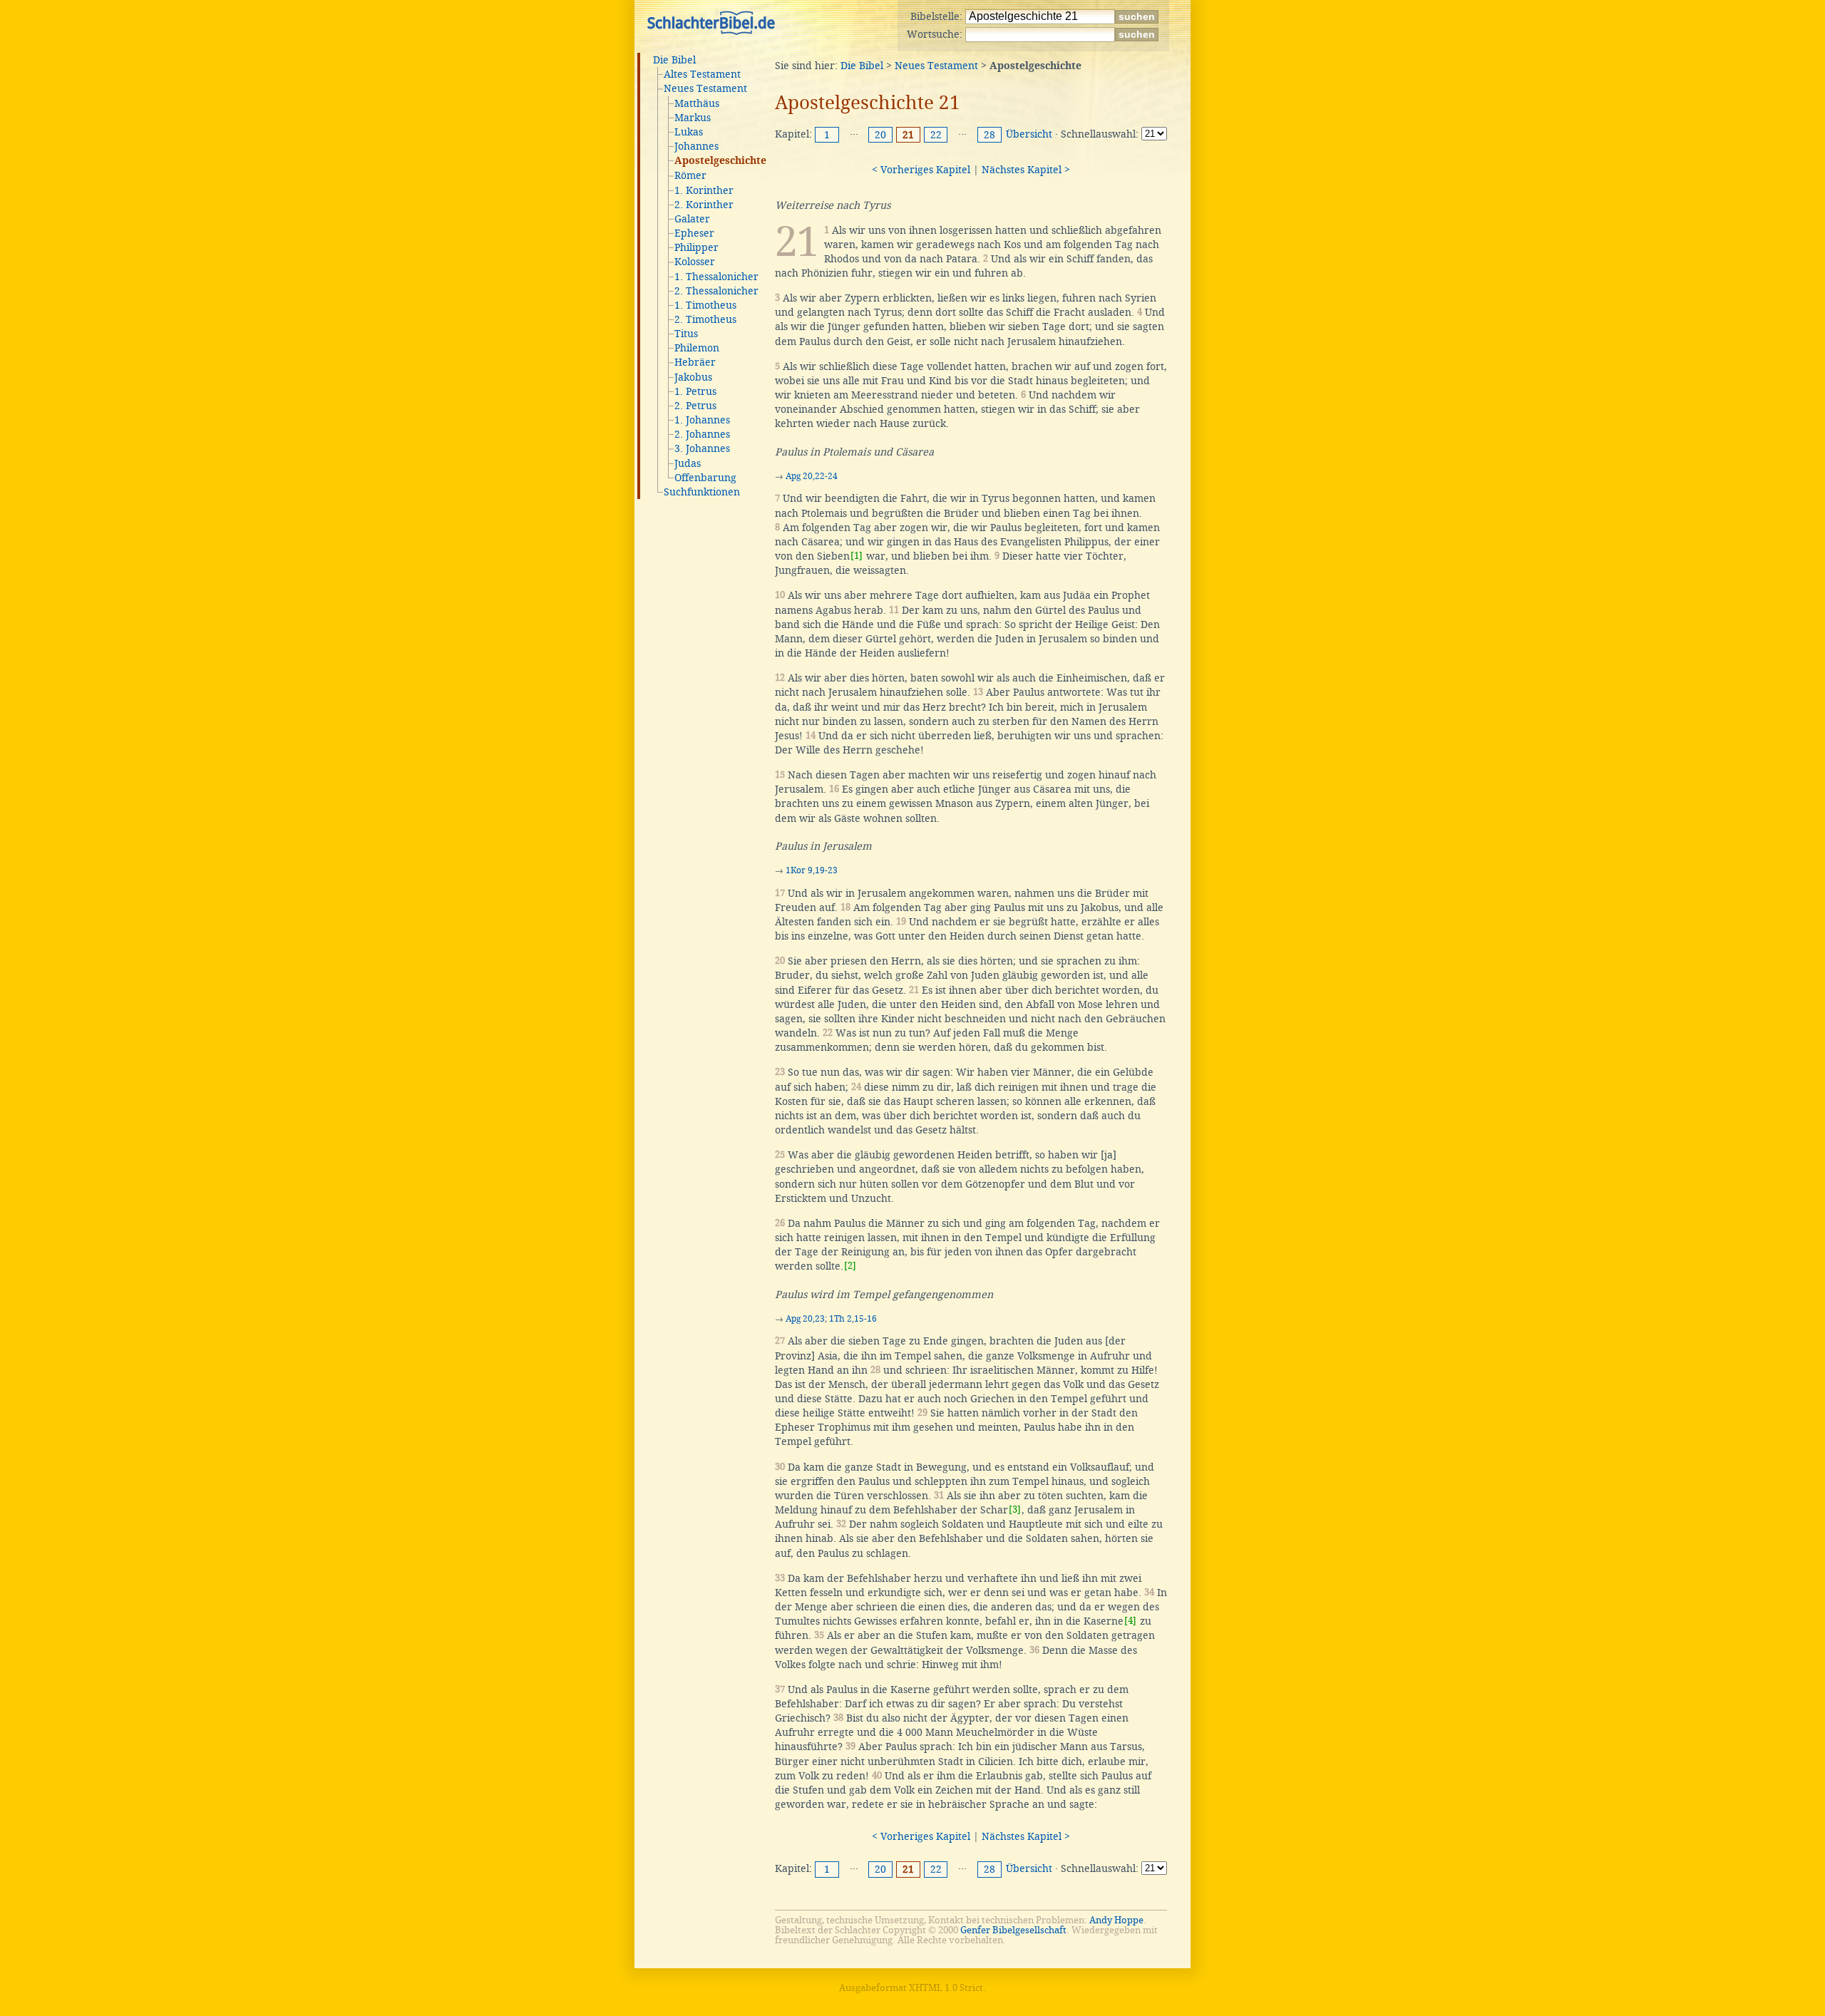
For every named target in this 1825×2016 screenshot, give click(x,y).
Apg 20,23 (805, 1319)
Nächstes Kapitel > (1026, 170)
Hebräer (695, 362)
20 (880, 135)
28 (989, 135)
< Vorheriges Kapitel (921, 170)
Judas (688, 463)
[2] (850, 1266)
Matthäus (697, 103)
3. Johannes (702, 448)
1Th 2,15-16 (853, 1319)
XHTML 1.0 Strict (946, 1988)
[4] (1130, 1621)
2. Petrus (695, 406)
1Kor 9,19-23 (812, 870)
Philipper (696, 247)
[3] (1015, 1510)
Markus (693, 118)
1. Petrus (695, 391)
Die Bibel (674, 60)
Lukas (689, 132)
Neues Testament (705, 88)
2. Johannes (702, 434)
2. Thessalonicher (716, 291)
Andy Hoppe (1116, 1920)
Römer (690, 175)
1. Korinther (704, 190)
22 (936, 135)
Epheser (694, 233)
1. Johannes (702, 420)
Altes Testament (702, 74)
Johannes (696, 146)
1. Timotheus (705, 305)
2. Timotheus (705, 319)
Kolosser (695, 262)
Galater (692, 219)
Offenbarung (705, 478)
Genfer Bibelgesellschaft (1013, 1930)
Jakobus (693, 377)
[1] (857, 556)
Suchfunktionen (702, 492)
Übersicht (1029, 134)
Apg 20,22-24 (812, 476)
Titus (686, 334)
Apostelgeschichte (720, 161)
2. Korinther (704, 205)
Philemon (697, 348)
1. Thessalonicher (716, 277)
